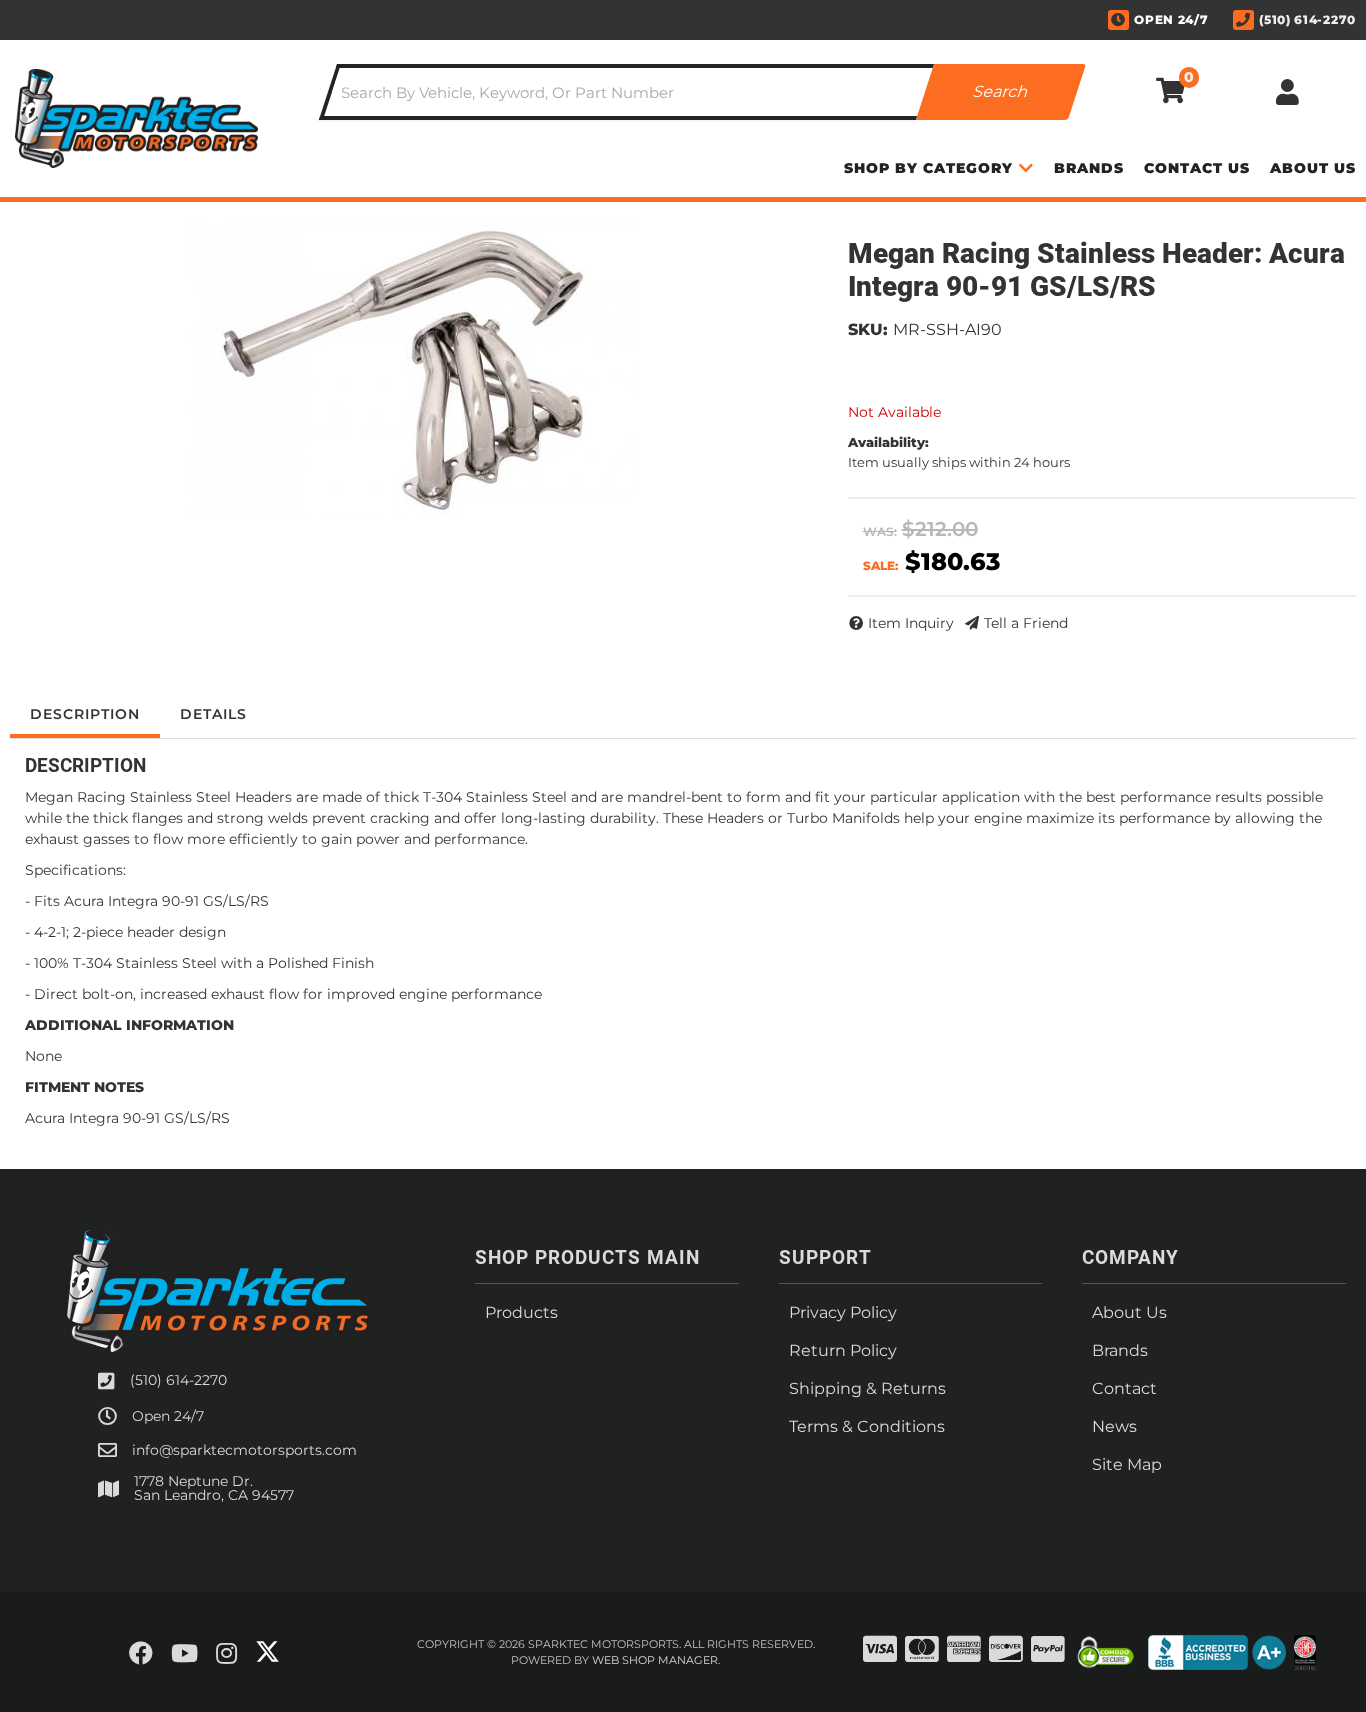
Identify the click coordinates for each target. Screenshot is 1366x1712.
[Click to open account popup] (1287, 92)
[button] (702, 92)
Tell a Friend (1026, 623)
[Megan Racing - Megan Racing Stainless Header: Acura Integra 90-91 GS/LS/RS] (414, 366)
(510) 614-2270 (178, 1380)
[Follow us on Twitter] (267, 1652)
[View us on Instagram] (226, 1654)
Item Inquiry (911, 623)
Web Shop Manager (655, 1660)
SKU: (868, 329)
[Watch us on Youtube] (184, 1654)
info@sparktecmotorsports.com (244, 1450)
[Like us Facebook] (141, 1654)
